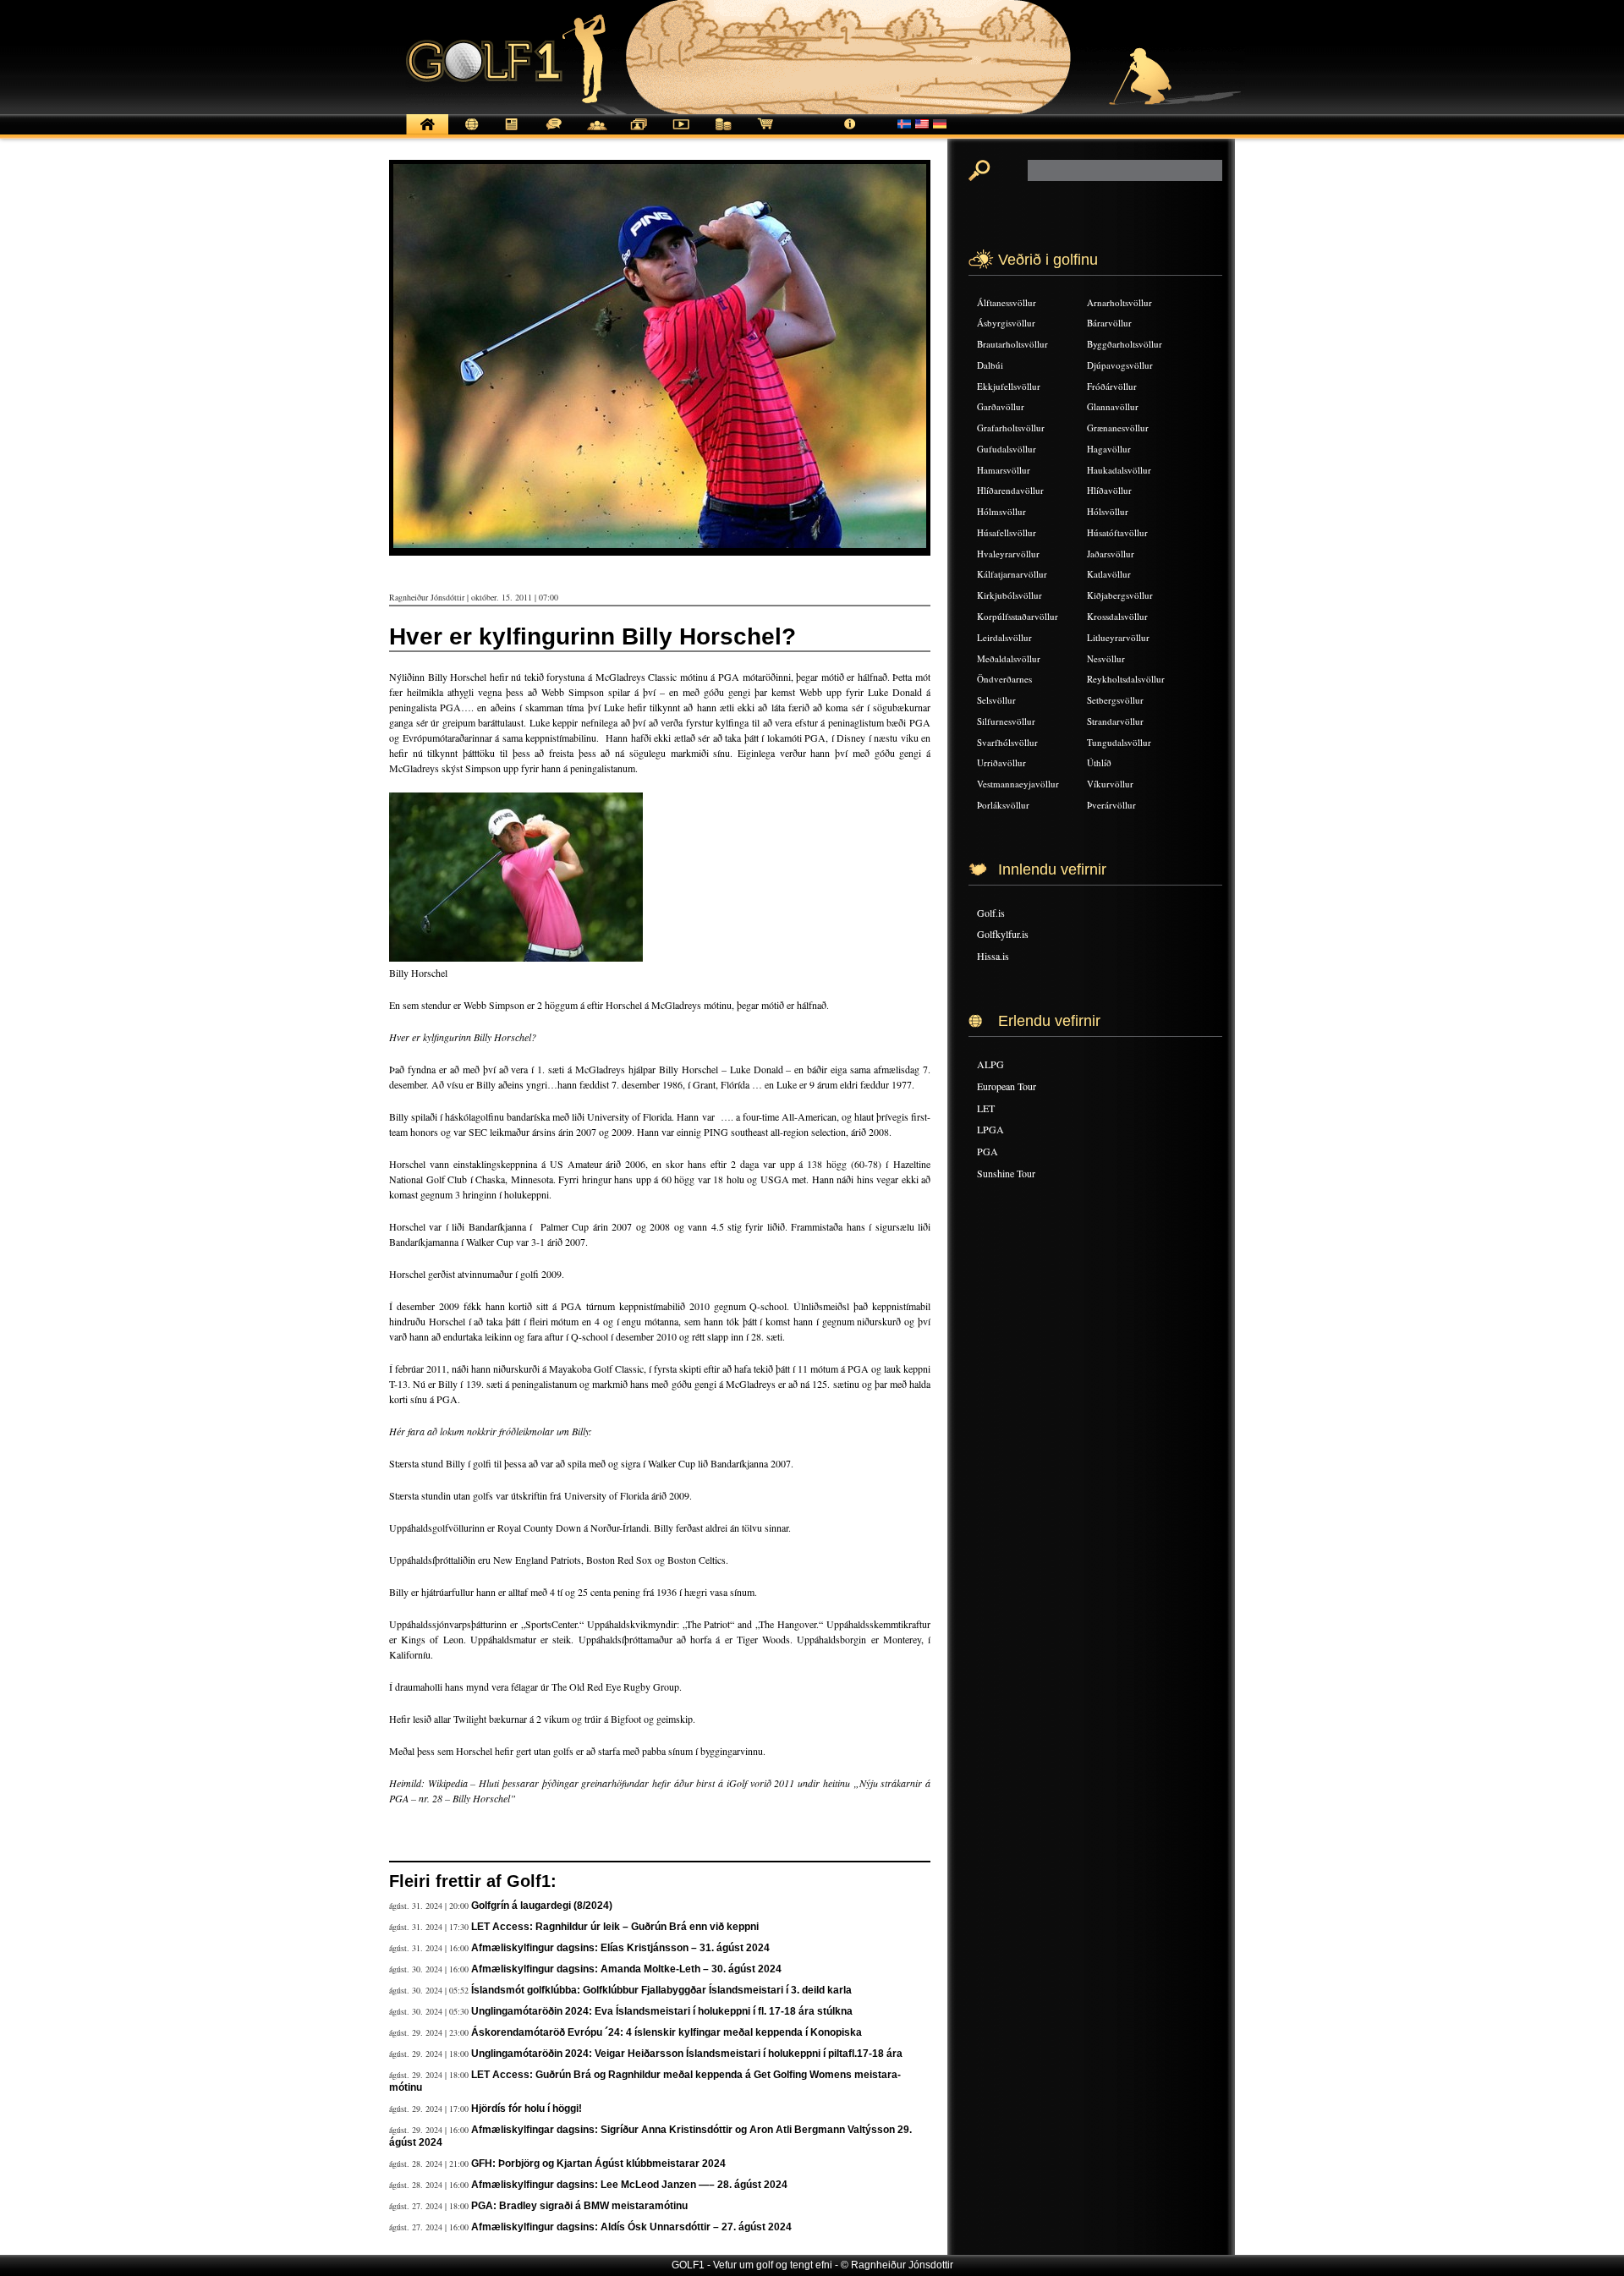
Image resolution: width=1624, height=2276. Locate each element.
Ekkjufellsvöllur (1009, 386)
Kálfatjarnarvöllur (1012, 574)
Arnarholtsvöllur (1119, 302)
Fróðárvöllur (1112, 386)
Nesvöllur (1106, 658)
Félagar (596, 133)
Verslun (765, 133)
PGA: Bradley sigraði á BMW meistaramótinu (579, 2206)
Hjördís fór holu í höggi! (527, 2109)
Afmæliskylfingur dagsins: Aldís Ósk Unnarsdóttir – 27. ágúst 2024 (631, 2227)
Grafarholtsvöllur (1011, 428)
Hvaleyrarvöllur (1008, 554)
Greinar (512, 133)
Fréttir (469, 133)
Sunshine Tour (1006, 1173)
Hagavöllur (1109, 449)
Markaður (723, 133)
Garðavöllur (1001, 406)
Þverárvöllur (1111, 805)
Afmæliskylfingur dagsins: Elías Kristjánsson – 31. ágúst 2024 (620, 1948)
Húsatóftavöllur (1117, 532)
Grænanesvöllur (1118, 428)
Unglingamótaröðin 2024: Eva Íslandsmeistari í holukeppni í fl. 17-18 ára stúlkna (662, 2011)
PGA (988, 1151)
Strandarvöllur (1115, 721)
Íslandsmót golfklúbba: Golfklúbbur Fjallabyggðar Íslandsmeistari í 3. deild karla (661, 1990)
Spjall (554, 133)
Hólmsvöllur (1001, 511)
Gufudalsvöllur (1007, 449)
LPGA (990, 1129)
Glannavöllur (1113, 406)
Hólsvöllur (1108, 511)
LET (986, 1108)
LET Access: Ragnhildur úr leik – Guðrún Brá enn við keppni (615, 1927)
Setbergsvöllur (1115, 700)
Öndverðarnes (1004, 679)
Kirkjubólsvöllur (1010, 595)
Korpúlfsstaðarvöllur (1018, 616)
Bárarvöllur (1109, 323)
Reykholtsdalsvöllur (1126, 679)
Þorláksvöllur (1003, 805)
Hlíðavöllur (1109, 490)
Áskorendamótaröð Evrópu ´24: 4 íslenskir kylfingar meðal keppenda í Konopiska (667, 2032)
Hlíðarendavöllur (1010, 490)
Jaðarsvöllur (1111, 554)
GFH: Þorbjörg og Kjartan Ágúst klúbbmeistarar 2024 (598, 2164)
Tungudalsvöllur (1119, 742)
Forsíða (427, 133)
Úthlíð (1099, 762)
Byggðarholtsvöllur (1125, 344)
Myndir (639, 133)
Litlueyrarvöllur (1118, 637)
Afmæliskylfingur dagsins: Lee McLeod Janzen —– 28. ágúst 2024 (629, 2185)
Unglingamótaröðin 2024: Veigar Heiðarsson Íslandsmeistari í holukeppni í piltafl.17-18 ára (687, 2054)
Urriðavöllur (1001, 762)
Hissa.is (993, 956)
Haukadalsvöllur (1119, 470)
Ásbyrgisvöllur (1006, 323)
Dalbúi (990, 365)
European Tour (1007, 1086)
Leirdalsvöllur (1004, 637)
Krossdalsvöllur (1117, 616)
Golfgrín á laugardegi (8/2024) (542, 1906)
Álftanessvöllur (1007, 302)
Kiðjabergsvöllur (1120, 595)
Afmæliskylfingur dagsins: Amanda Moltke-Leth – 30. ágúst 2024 (626, 1969)
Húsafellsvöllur (1007, 532)
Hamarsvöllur (1004, 470)
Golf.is (991, 913)
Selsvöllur (996, 700)
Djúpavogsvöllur (1120, 365)
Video (681, 133)
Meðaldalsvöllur (1009, 658)
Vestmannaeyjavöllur (1018, 784)
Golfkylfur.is (1003, 934)
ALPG (990, 1064)
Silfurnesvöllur (1006, 721)
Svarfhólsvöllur (1007, 742)
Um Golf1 (850, 133)
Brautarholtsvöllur (1012, 344)
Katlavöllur (1109, 574)
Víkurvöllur (1110, 784)
